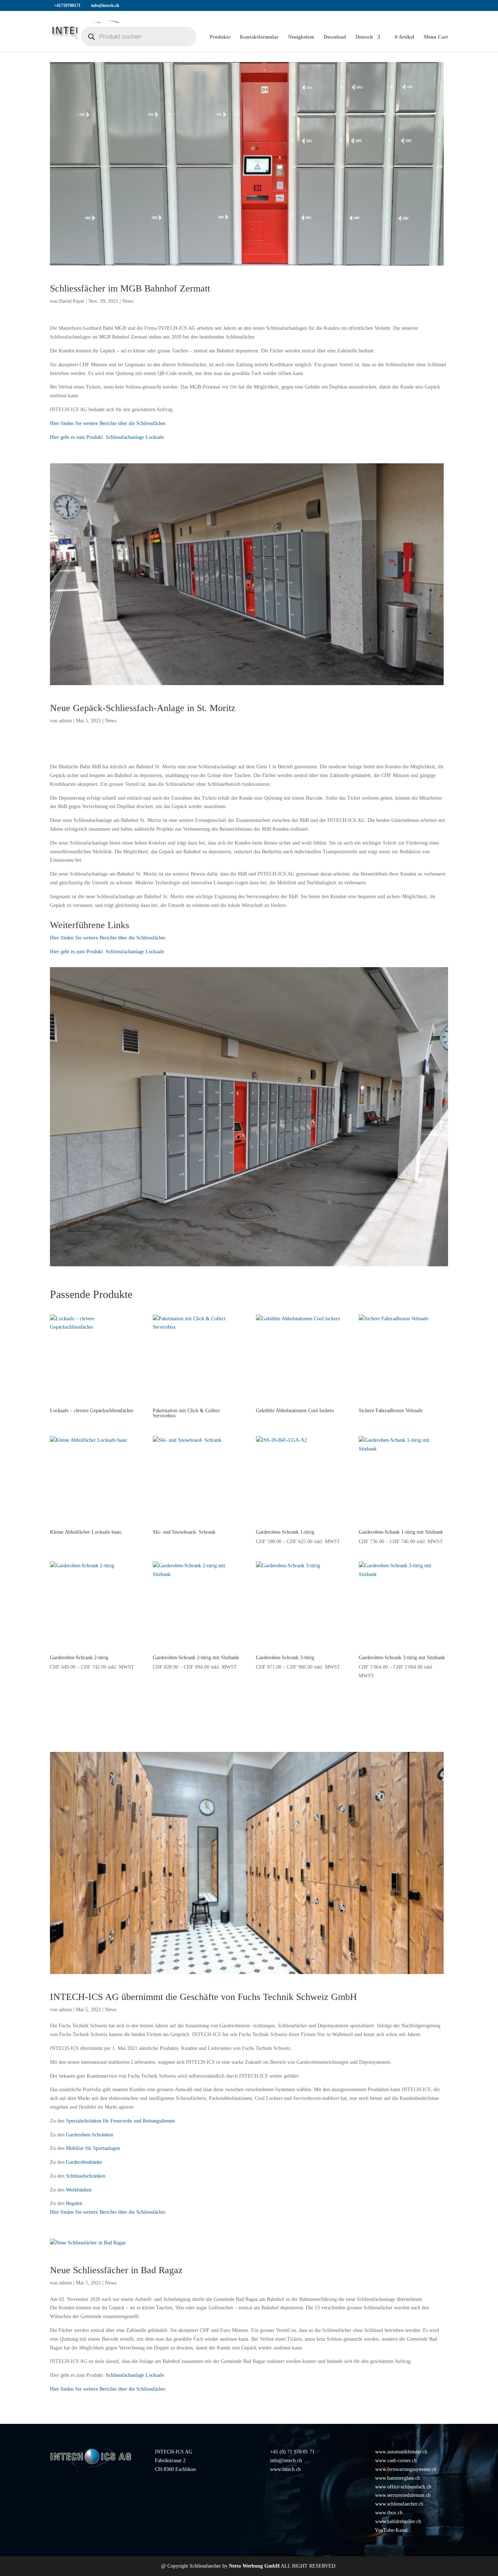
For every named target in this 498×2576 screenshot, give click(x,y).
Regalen (74, 2203)
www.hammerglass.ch (398, 2478)
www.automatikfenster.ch (401, 2452)
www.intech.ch (285, 2469)
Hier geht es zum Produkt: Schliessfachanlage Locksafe (107, 437)
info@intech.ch (286, 2461)
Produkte (220, 37)
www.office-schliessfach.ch (403, 2487)
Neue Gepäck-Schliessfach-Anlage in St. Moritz (143, 708)
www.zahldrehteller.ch (398, 2521)
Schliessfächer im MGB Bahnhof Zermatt (130, 288)
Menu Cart (436, 37)
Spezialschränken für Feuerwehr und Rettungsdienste (120, 2121)
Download (335, 37)
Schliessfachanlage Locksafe (135, 2375)
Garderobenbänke (84, 2162)
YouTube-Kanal (391, 2530)
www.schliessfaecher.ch (399, 2504)
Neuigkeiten (301, 37)
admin (65, 721)
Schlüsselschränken (86, 2176)
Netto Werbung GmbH (254, 2566)
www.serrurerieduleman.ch (403, 2495)
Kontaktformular (259, 37)
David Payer (72, 301)
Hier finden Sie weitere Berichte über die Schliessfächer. (108, 423)
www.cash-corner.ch (396, 2461)
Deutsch (364, 37)
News (128, 301)
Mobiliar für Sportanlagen (93, 2148)
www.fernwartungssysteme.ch (406, 2469)
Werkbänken (79, 2190)
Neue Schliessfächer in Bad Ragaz (116, 2270)
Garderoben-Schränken (90, 2135)
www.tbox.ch (389, 2513)
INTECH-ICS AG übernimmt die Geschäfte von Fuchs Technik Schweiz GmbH (203, 1997)
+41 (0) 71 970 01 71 (292, 2452)
